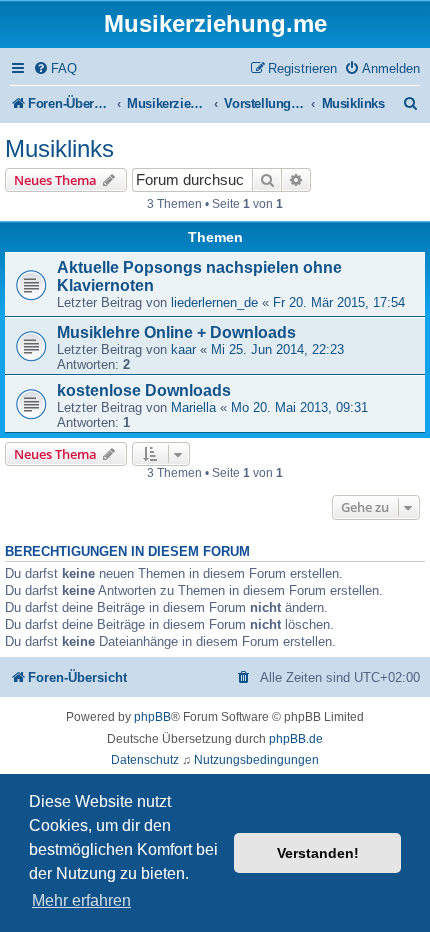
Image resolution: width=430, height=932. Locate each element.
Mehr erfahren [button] (81, 900)
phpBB (152, 717)
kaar (183, 349)
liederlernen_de (214, 302)
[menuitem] (55, 68)
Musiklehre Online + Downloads (176, 332)
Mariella (193, 407)
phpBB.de (296, 739)
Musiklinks (59, 148)
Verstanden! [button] (318, 853)
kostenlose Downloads (144, 390)
